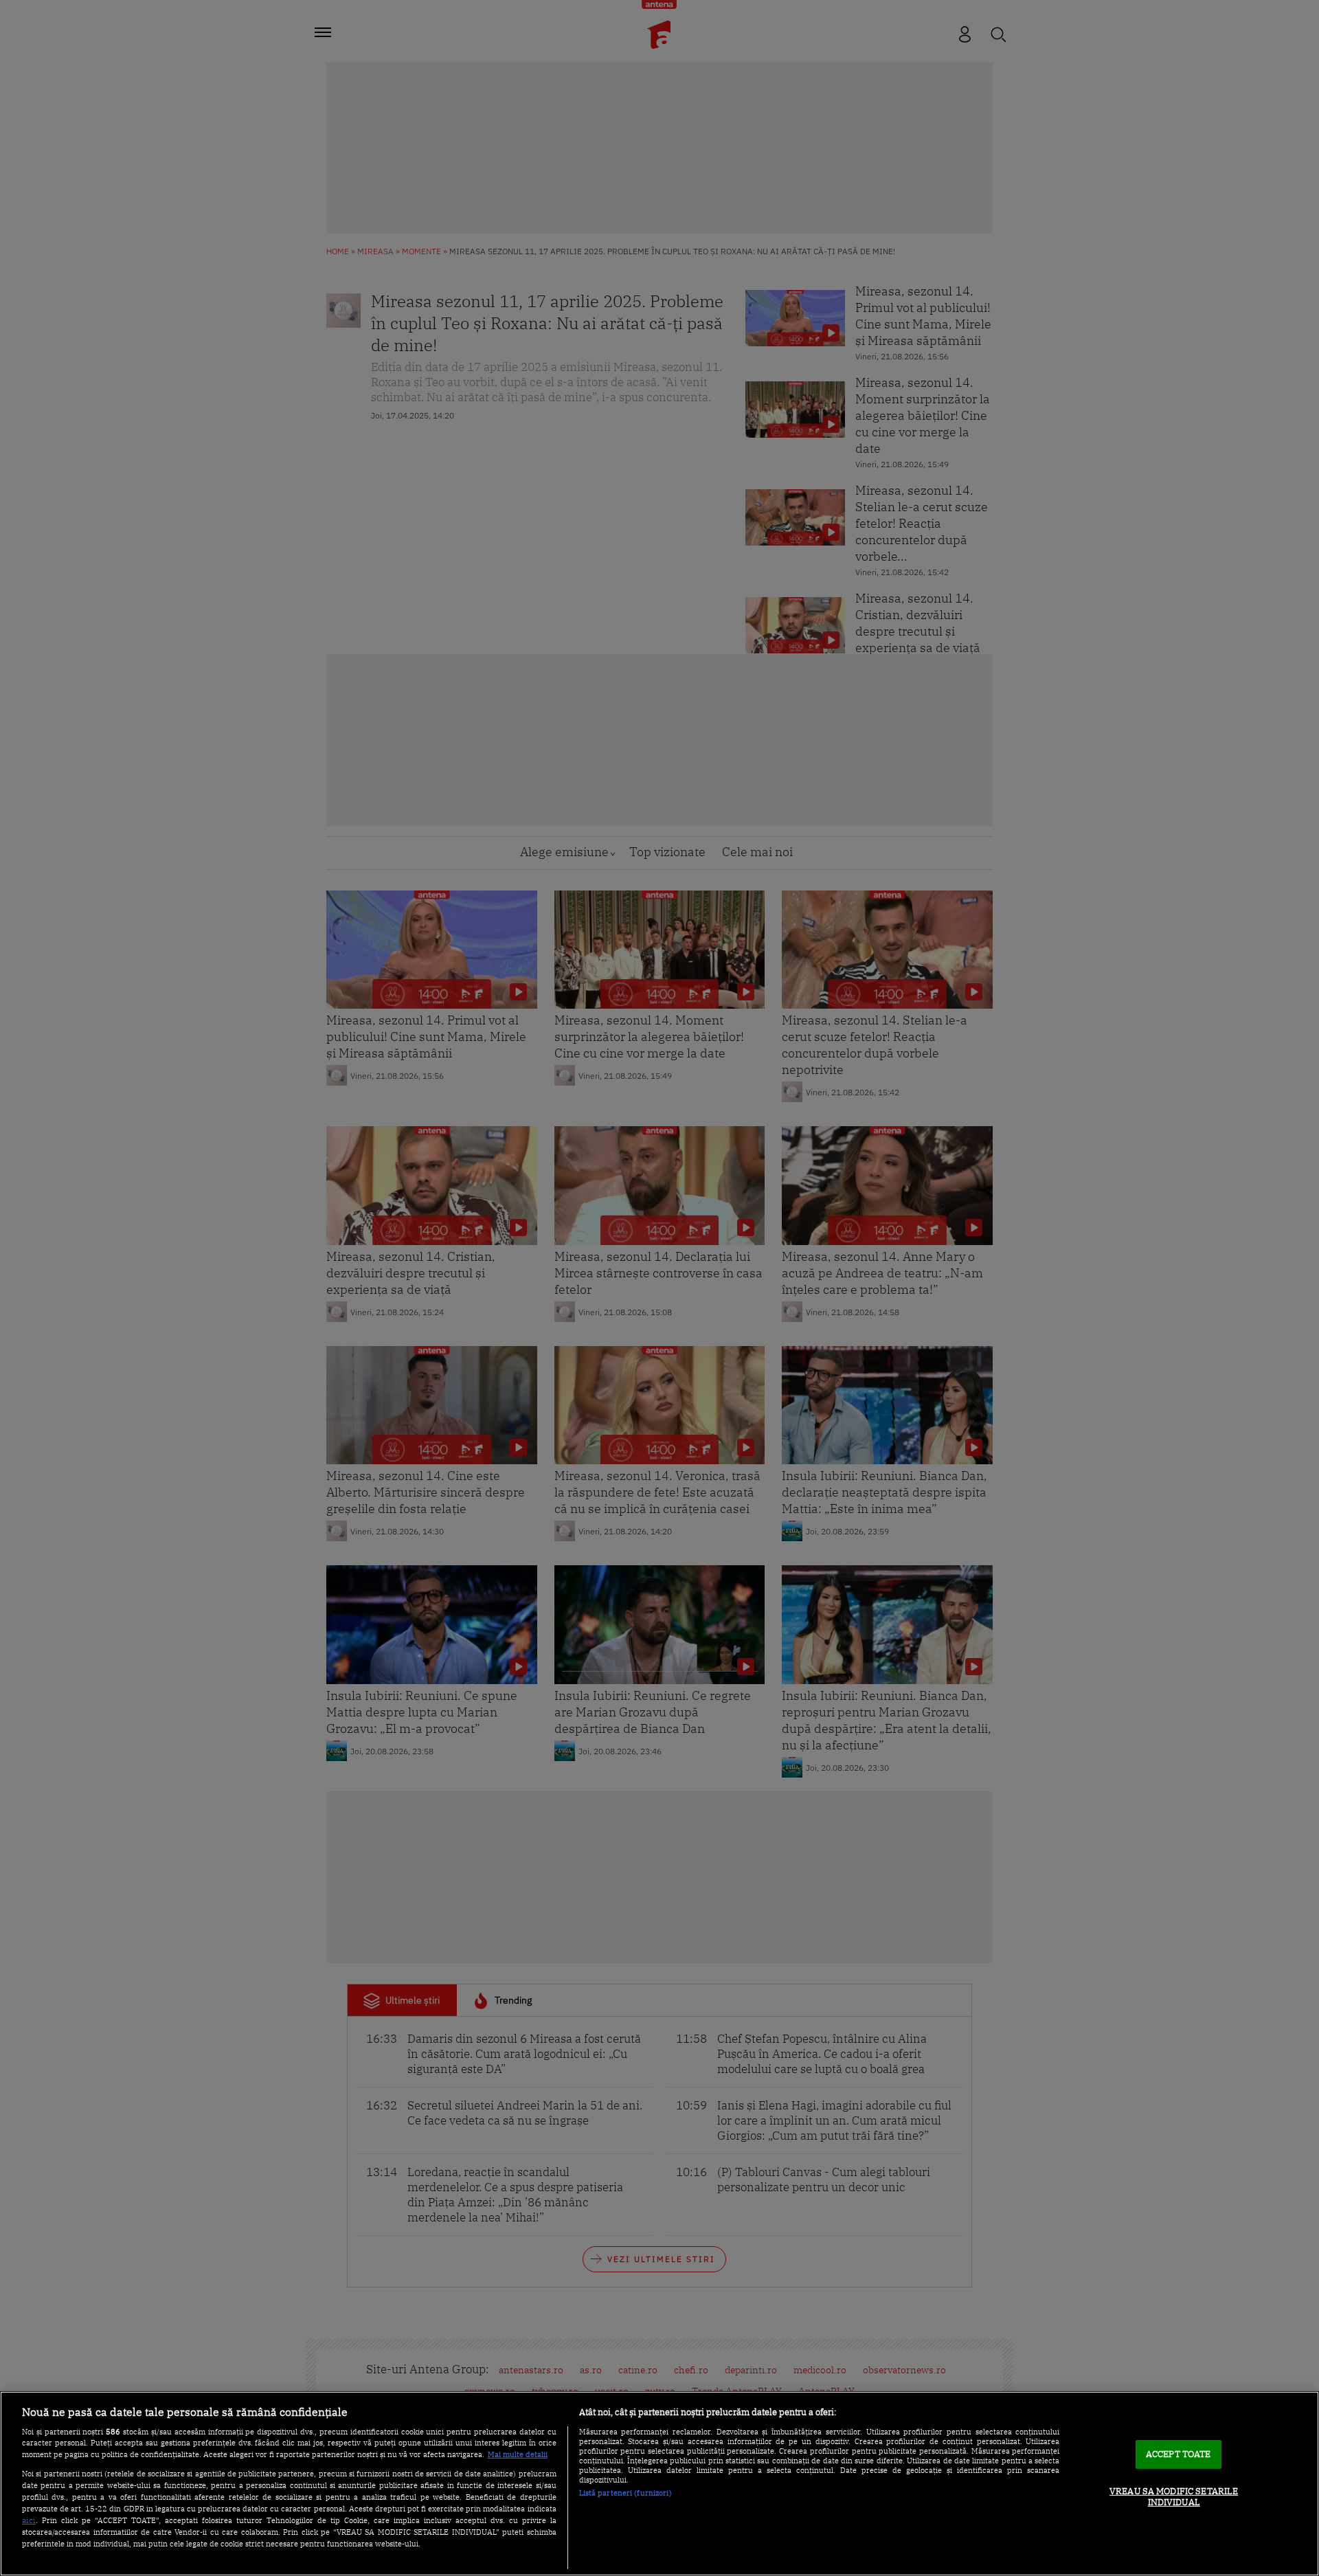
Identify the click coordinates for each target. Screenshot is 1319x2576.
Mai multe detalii (518, 2454)
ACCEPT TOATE (1179, 2455)
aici (29, 2520)
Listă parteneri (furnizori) (625, 2493)
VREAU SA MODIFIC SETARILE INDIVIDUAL (1174, 2497)
